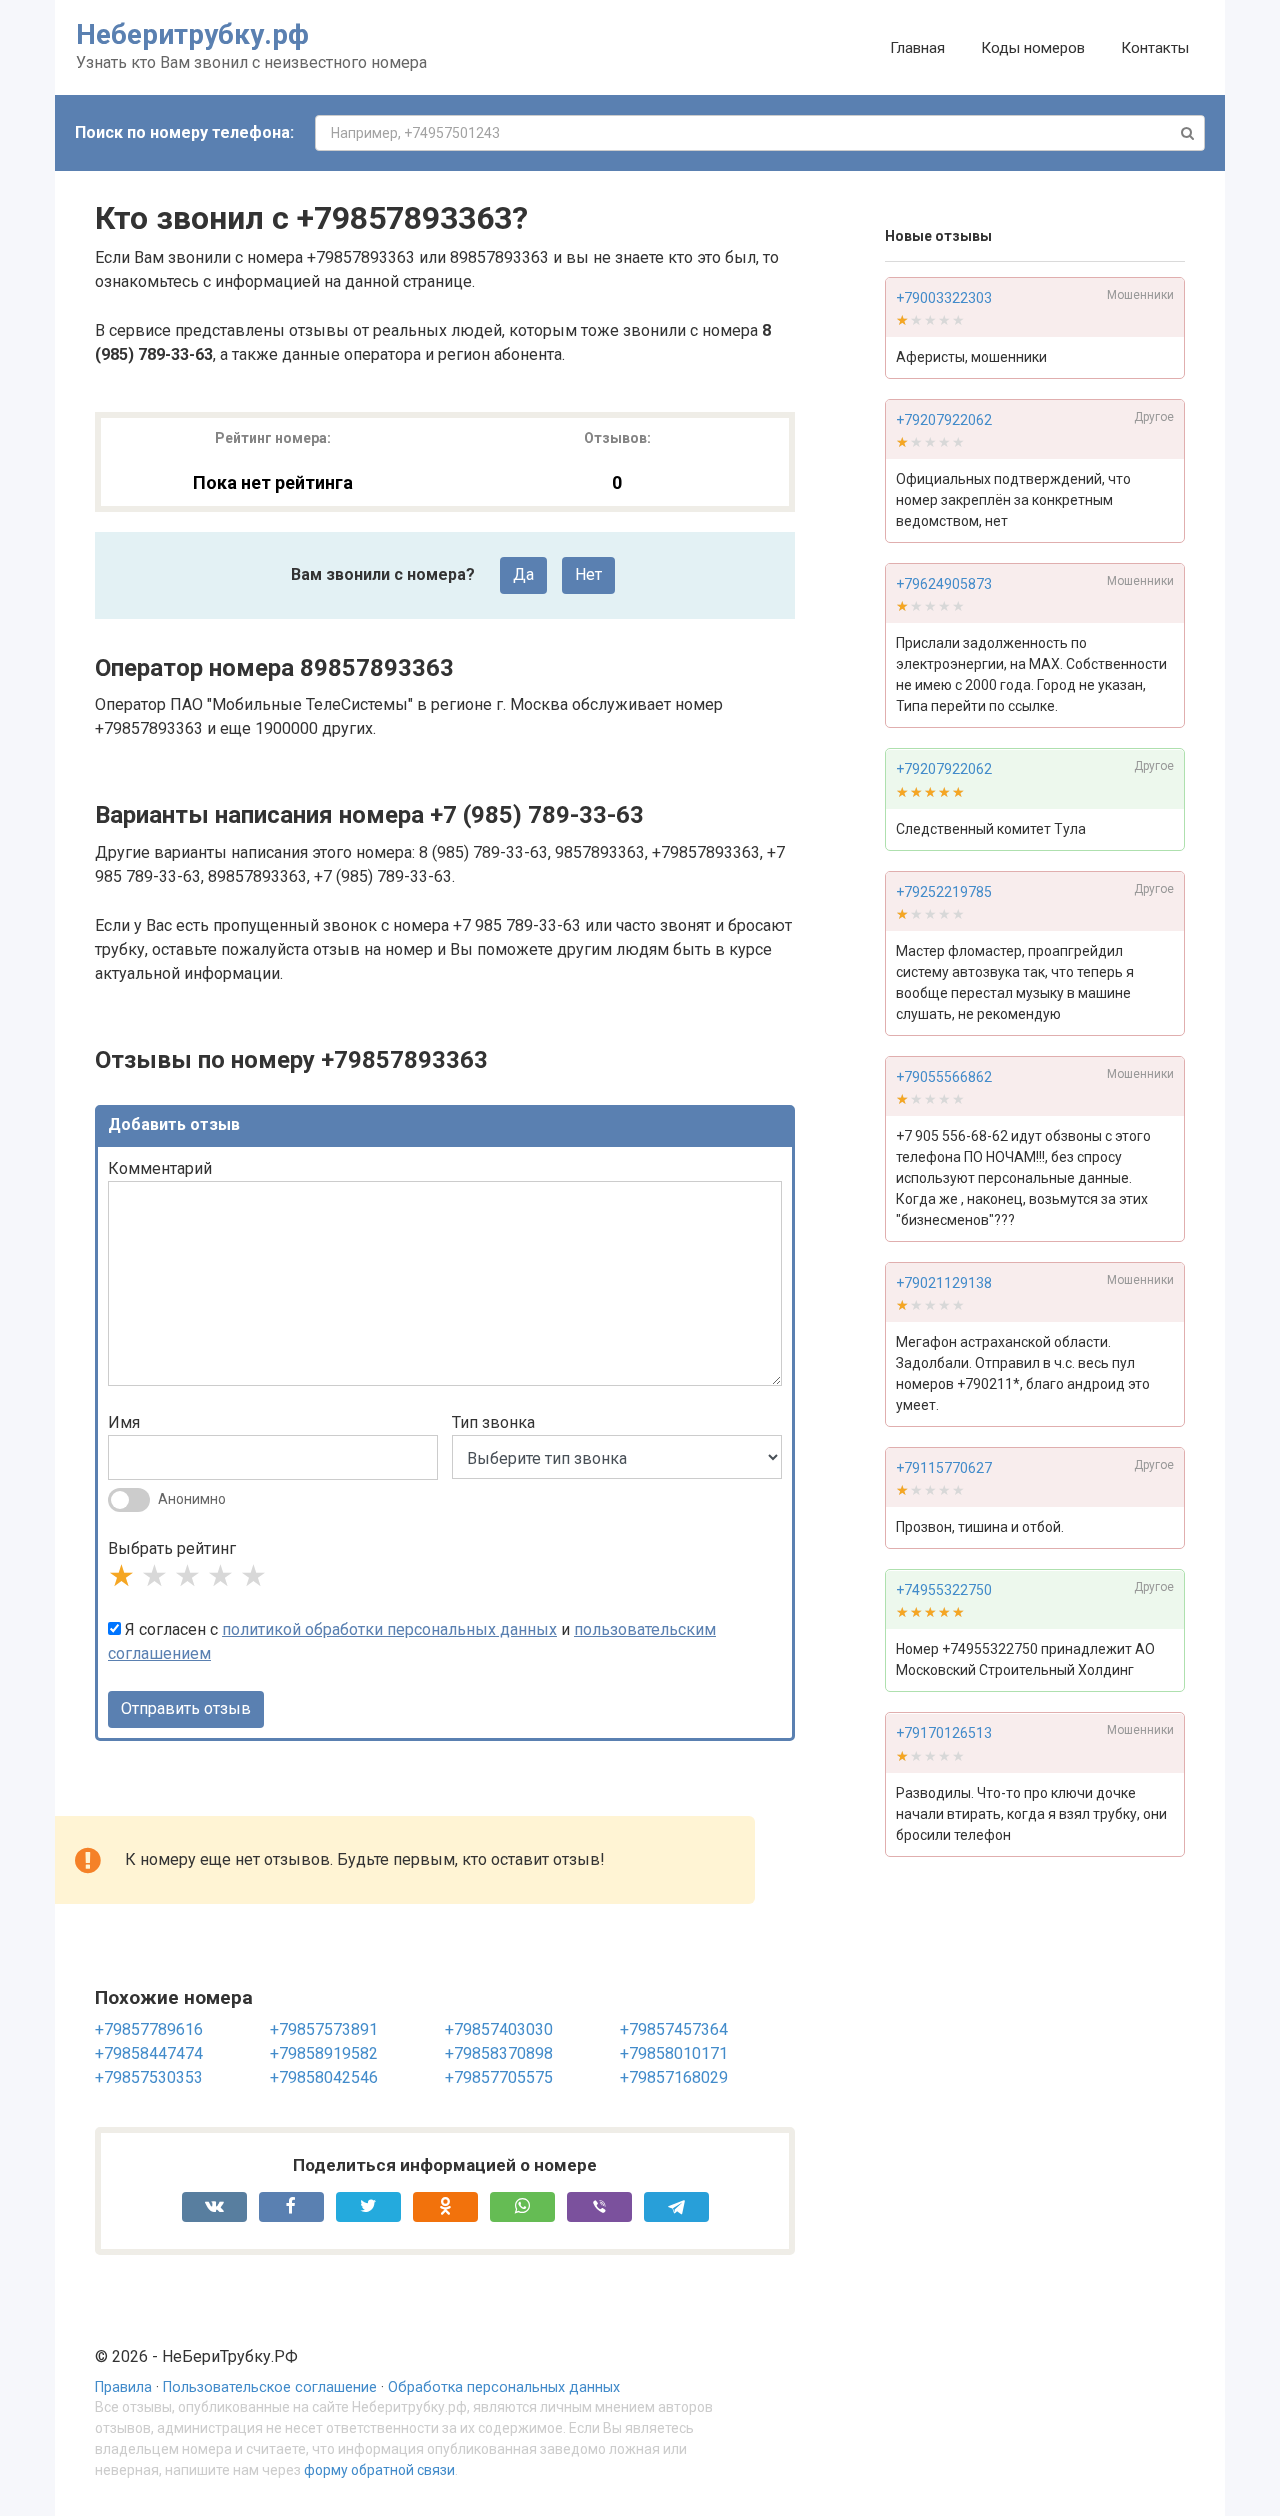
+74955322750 (944, 1591)
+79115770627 (944, 1468)
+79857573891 (324, 2029)
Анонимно (192, 1499)
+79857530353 (149, 2077)
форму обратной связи (379, 2470)
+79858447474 (149, 2053)
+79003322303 (944, 298)
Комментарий (160, 1168)
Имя (124, 1422)
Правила (123, 2387)
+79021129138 (944, 1283)
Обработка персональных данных (504, 2387)
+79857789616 (149, 2029)
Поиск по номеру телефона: (184, 132)
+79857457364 (674, 2029)
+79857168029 (674, 2077)
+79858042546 (324, 2077)
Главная (917, 48)
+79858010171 (674, 2053)
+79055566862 (944, 1077)
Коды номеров (1033, 48)
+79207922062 (944, 420)
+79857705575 (499, 2077)
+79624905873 (944, 584)
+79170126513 (944, 1734)
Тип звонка (493, 1422)
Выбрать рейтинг (172, 1548)
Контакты (1155, 48)
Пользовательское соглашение (270, 2387)
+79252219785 (944, 892)
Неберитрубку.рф (192, 34)
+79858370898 (499, 2053)
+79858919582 (324, 2053)
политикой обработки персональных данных (389, 1629)
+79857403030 (499, 2029)
